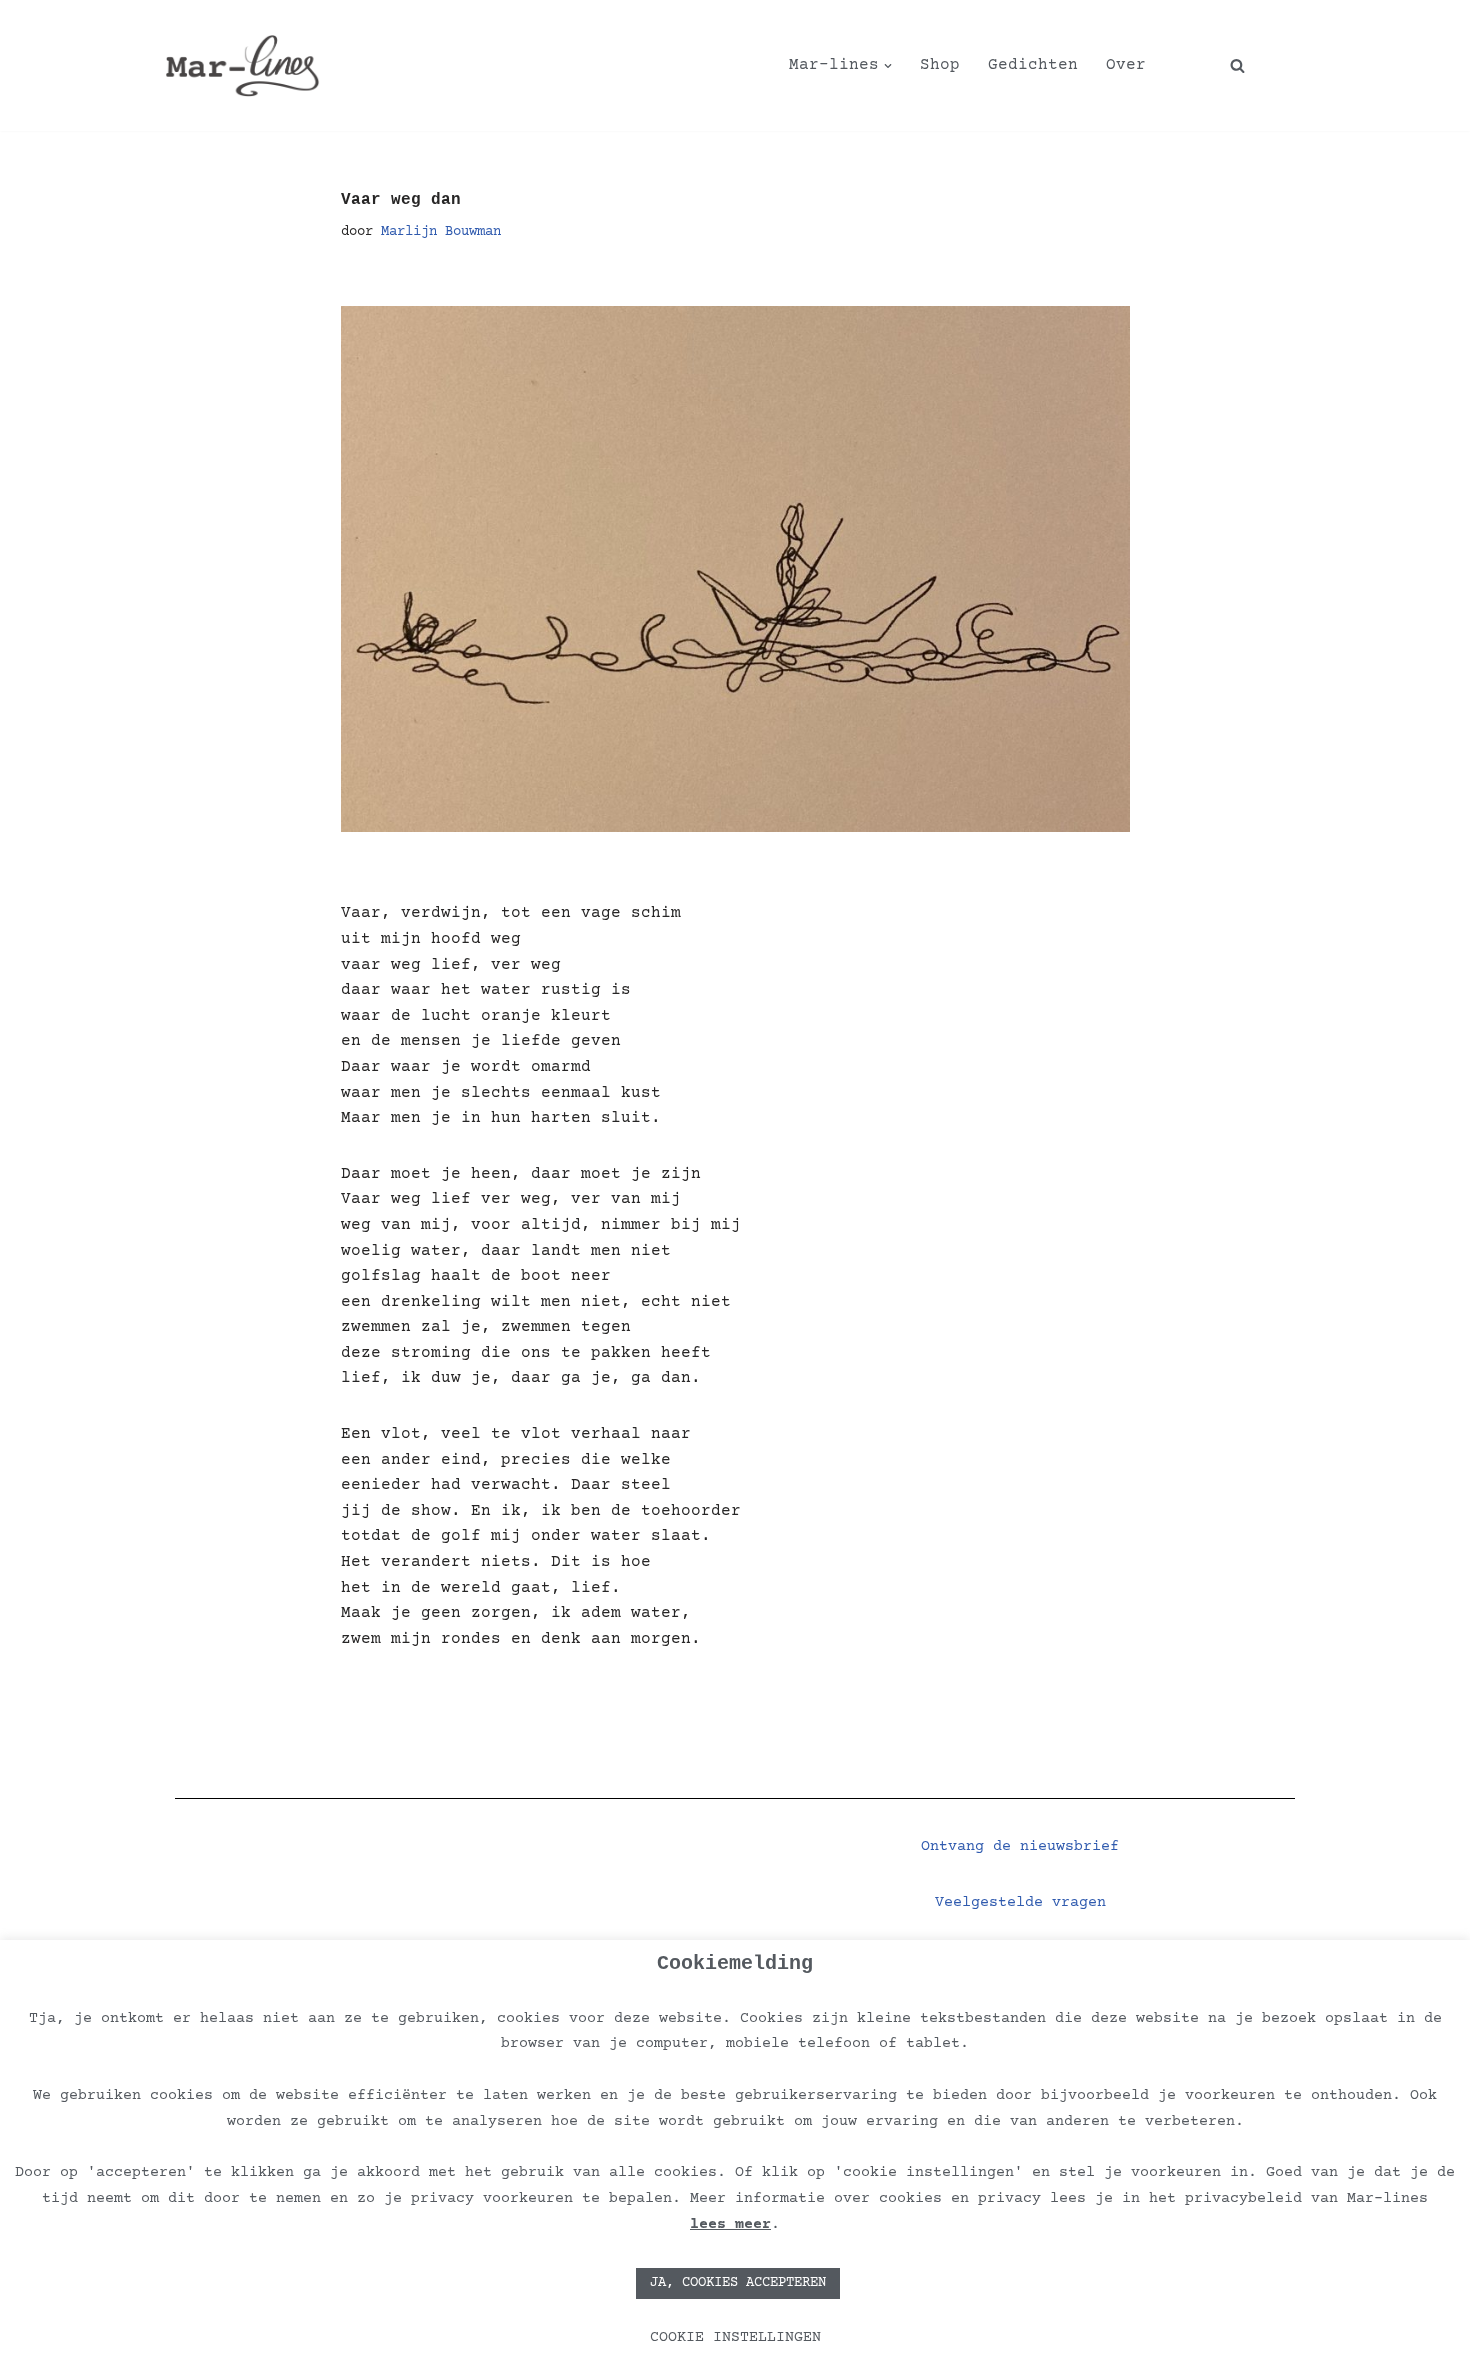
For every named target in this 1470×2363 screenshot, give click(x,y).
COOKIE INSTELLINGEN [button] (735, 2337)
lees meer (730, 2224)
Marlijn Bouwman (441, 232)
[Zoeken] (1237, 65)
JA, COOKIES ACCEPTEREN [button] (738, 2283)
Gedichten (1033, 65)
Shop (940, 65)
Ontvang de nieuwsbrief (1020, 1846)
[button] (888, 66)
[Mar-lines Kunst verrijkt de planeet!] (242, 65)
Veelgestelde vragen (1020, 1902)
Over (1126, 65)
